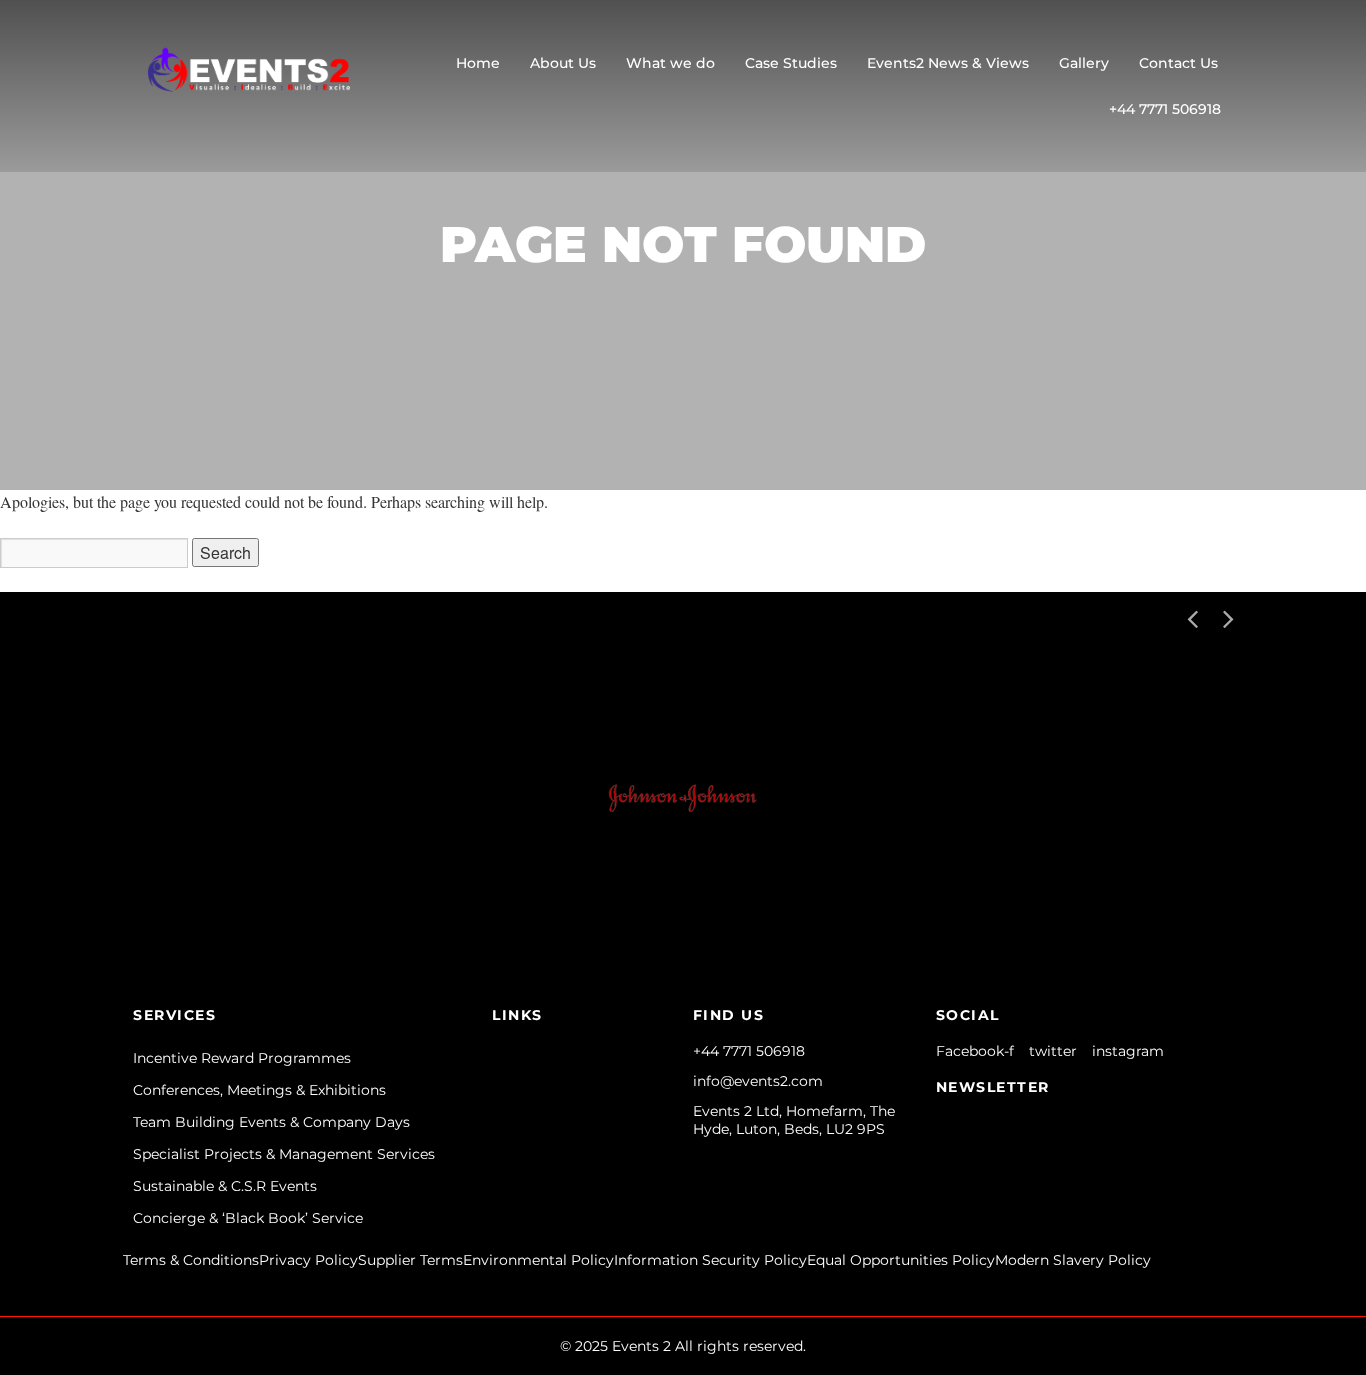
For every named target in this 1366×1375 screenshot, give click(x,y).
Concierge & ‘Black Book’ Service (248, 1218)
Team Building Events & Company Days (271, 1122)
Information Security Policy (710, 1260)
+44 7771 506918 (1165, 109)
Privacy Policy (308, 1260)
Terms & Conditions (191, 1260)
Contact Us (1178, 63)
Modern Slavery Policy (1073, 1260)
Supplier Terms (410, 1260)
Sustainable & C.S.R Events (225, 1186)
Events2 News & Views (948, 63)
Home (478, 63)
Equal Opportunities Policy (901, 1260)
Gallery (1084, 63)
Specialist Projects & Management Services (284, 1154)
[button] (1228, 617)
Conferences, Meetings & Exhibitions (259, 1090)
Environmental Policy (538, 1260)
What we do (670, 63)
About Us (563, 63)
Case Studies (791, 63)
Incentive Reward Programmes (242, 1058)
